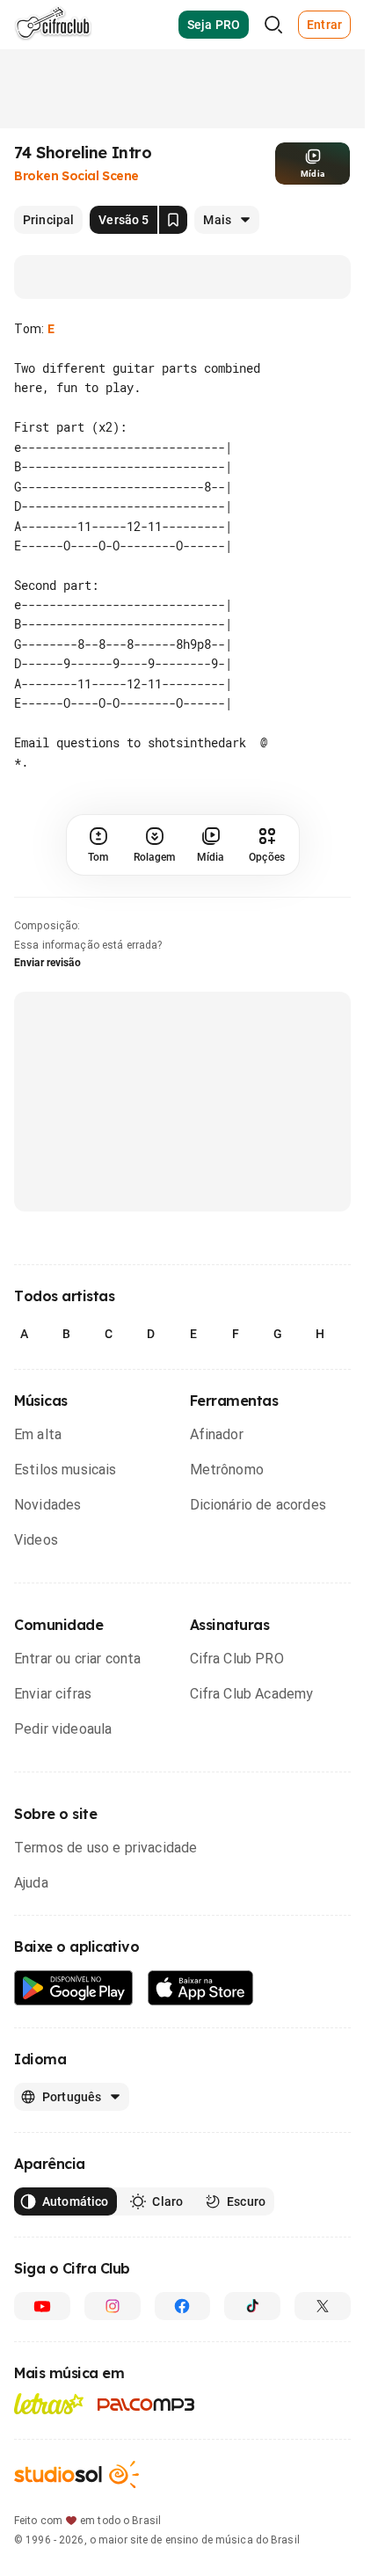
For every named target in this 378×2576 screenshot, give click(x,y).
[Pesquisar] (273, 25)
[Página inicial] (53, 25)
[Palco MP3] (146, 2405)
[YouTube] (42, 2306)
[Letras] (49, 2404)
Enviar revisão (47, 963)
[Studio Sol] (76, 2474)
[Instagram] (113, 2306)
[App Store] (201, 1988)
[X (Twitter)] (323, 2306)
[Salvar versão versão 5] (173, 220)
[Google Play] (74, 1988)
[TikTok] (252, 2306)
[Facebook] (183, 2306)
